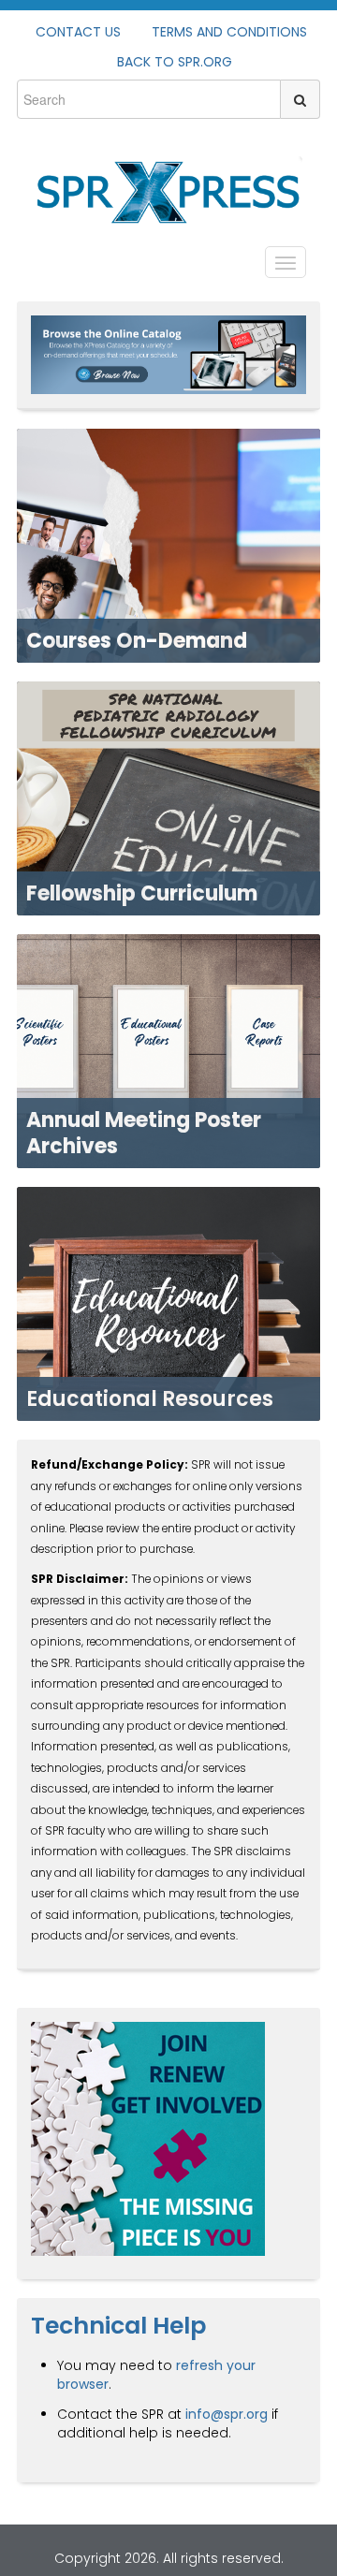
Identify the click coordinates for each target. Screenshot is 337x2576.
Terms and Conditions (229, 32)
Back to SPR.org (175, 62)
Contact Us (78, 32)
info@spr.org (227, 2414)
